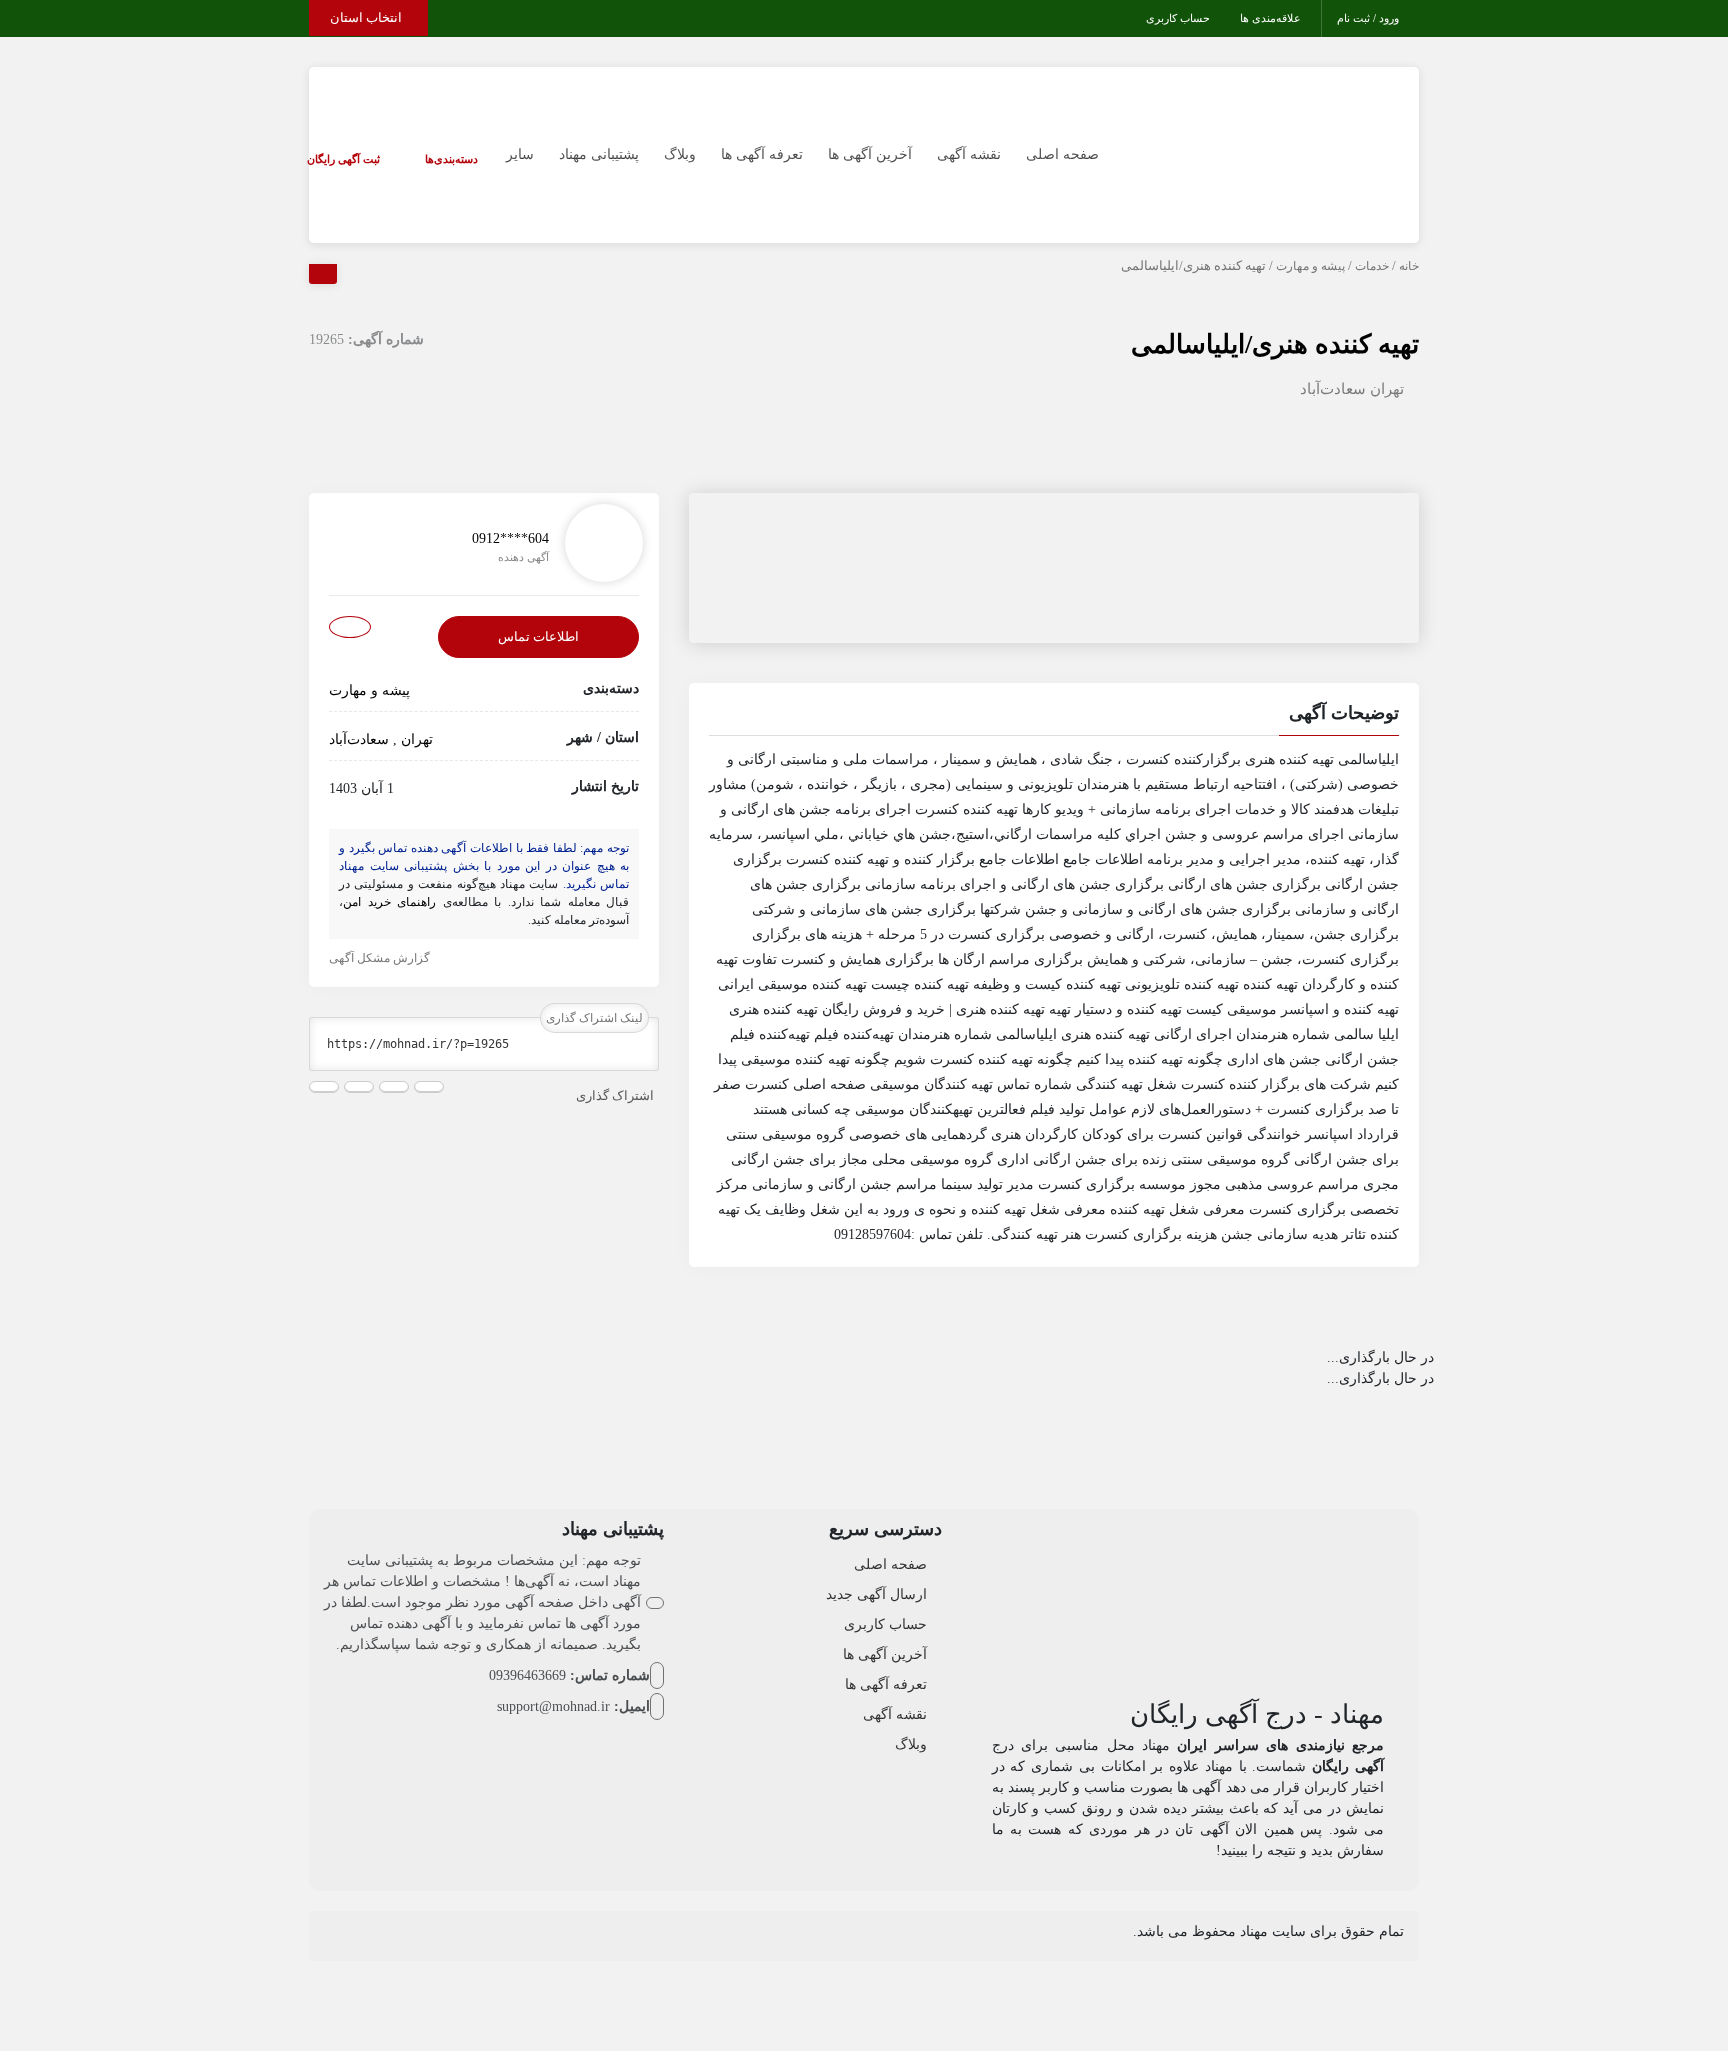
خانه (1409, 266)
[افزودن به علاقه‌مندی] (350, 628)
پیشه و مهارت (1310, 266)
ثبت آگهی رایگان (343, 159)
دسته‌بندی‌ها (451, 159)
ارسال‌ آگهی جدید (876, 1594)
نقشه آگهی (969, 154)
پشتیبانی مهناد (599, 154)
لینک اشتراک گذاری (594, 1018)
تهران (1387, 389)
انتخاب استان (366, 17)
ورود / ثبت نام (1368, 18)
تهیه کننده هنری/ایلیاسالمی (1275, 344)
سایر (520, 154)
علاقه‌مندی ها (1270, 18)
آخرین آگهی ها (870, 154)
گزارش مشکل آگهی (379, 958)
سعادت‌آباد (1333, 389)
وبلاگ (680, 154)
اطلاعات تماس (538, 637)
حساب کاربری (1178, 18)
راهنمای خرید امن (389, 902)
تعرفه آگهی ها (762, 154)
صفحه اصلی (1062, 154)
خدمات (1372, 266)
